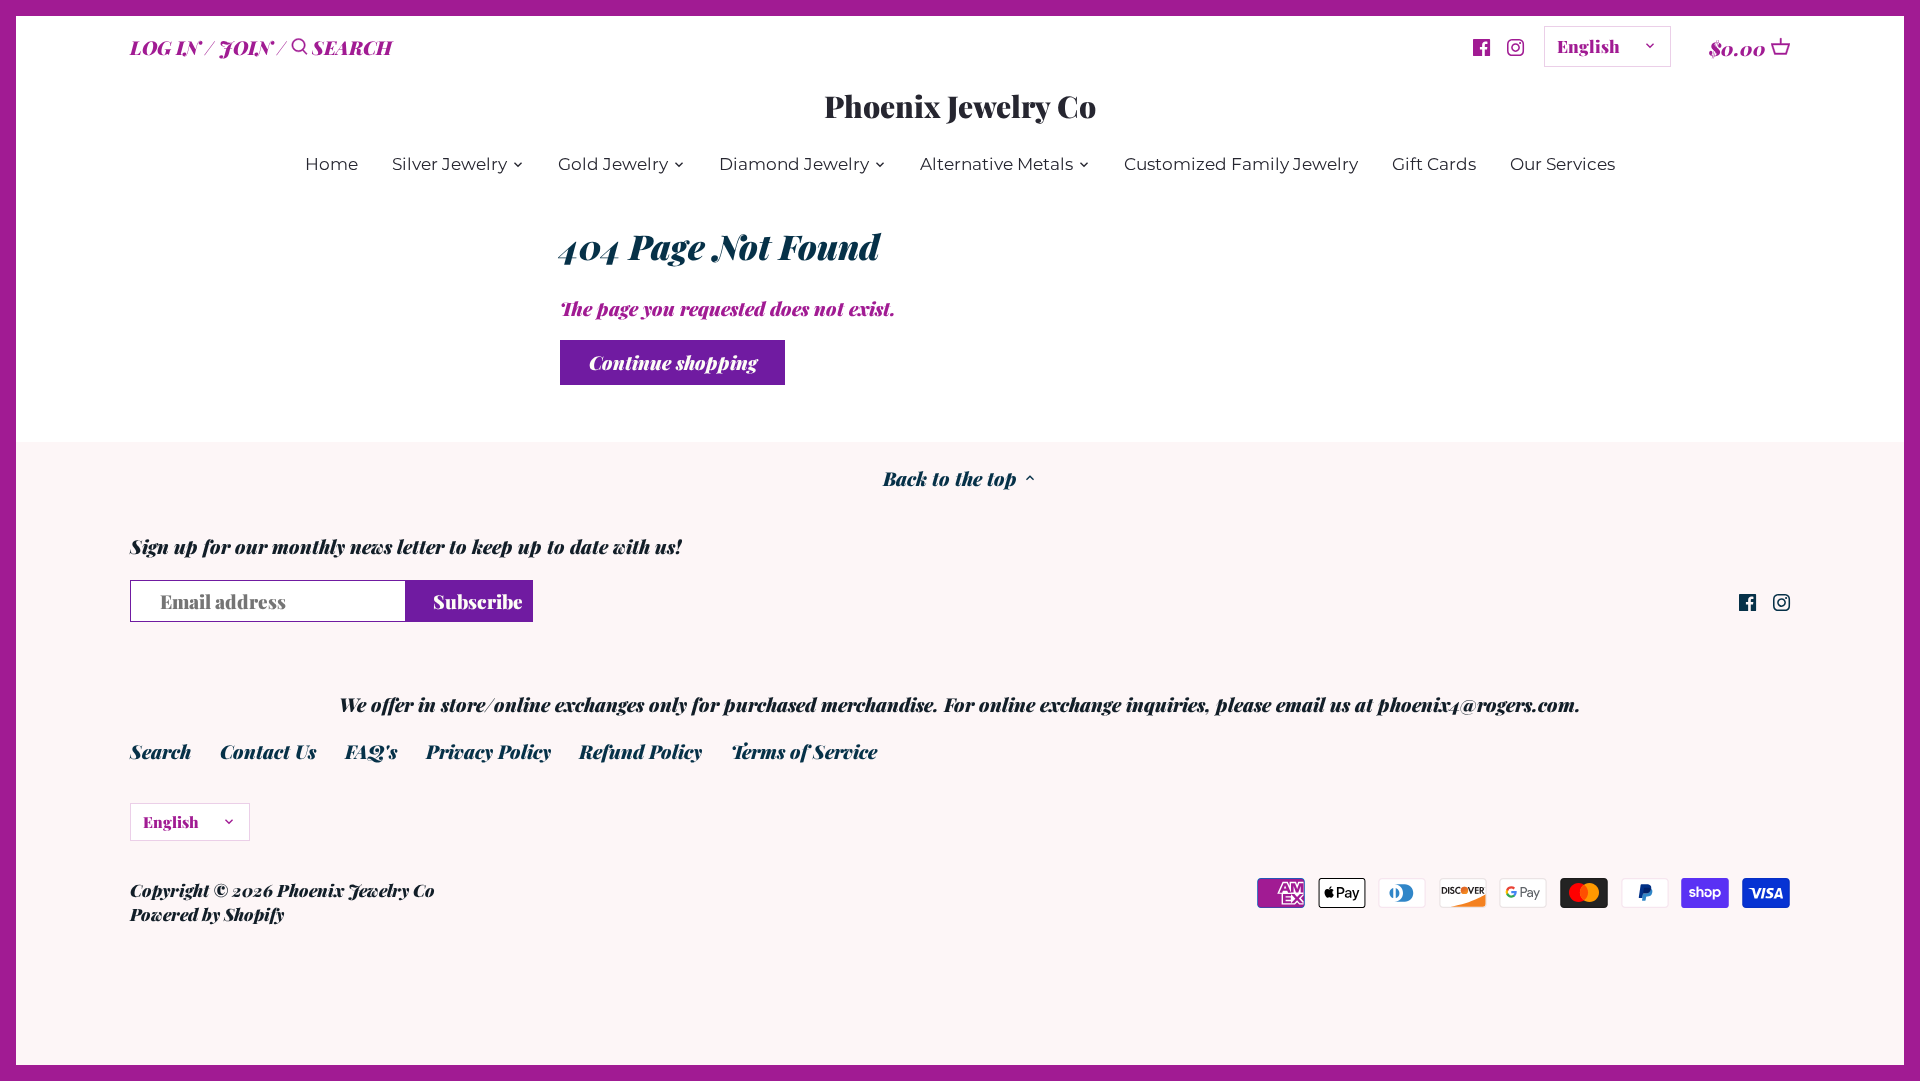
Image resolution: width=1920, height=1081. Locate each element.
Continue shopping (673, 362)
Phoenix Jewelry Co (960, 106)
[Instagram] (1515, 45)
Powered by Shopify (207, 913)
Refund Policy (640, 751)
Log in (165, 47)
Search (160, 751)
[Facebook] (1481, 45)
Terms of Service (804, 751)
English (1588, 45)
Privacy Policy (488, 751)
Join (245, 47)
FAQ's (371, 751)
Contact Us (268, 751)
